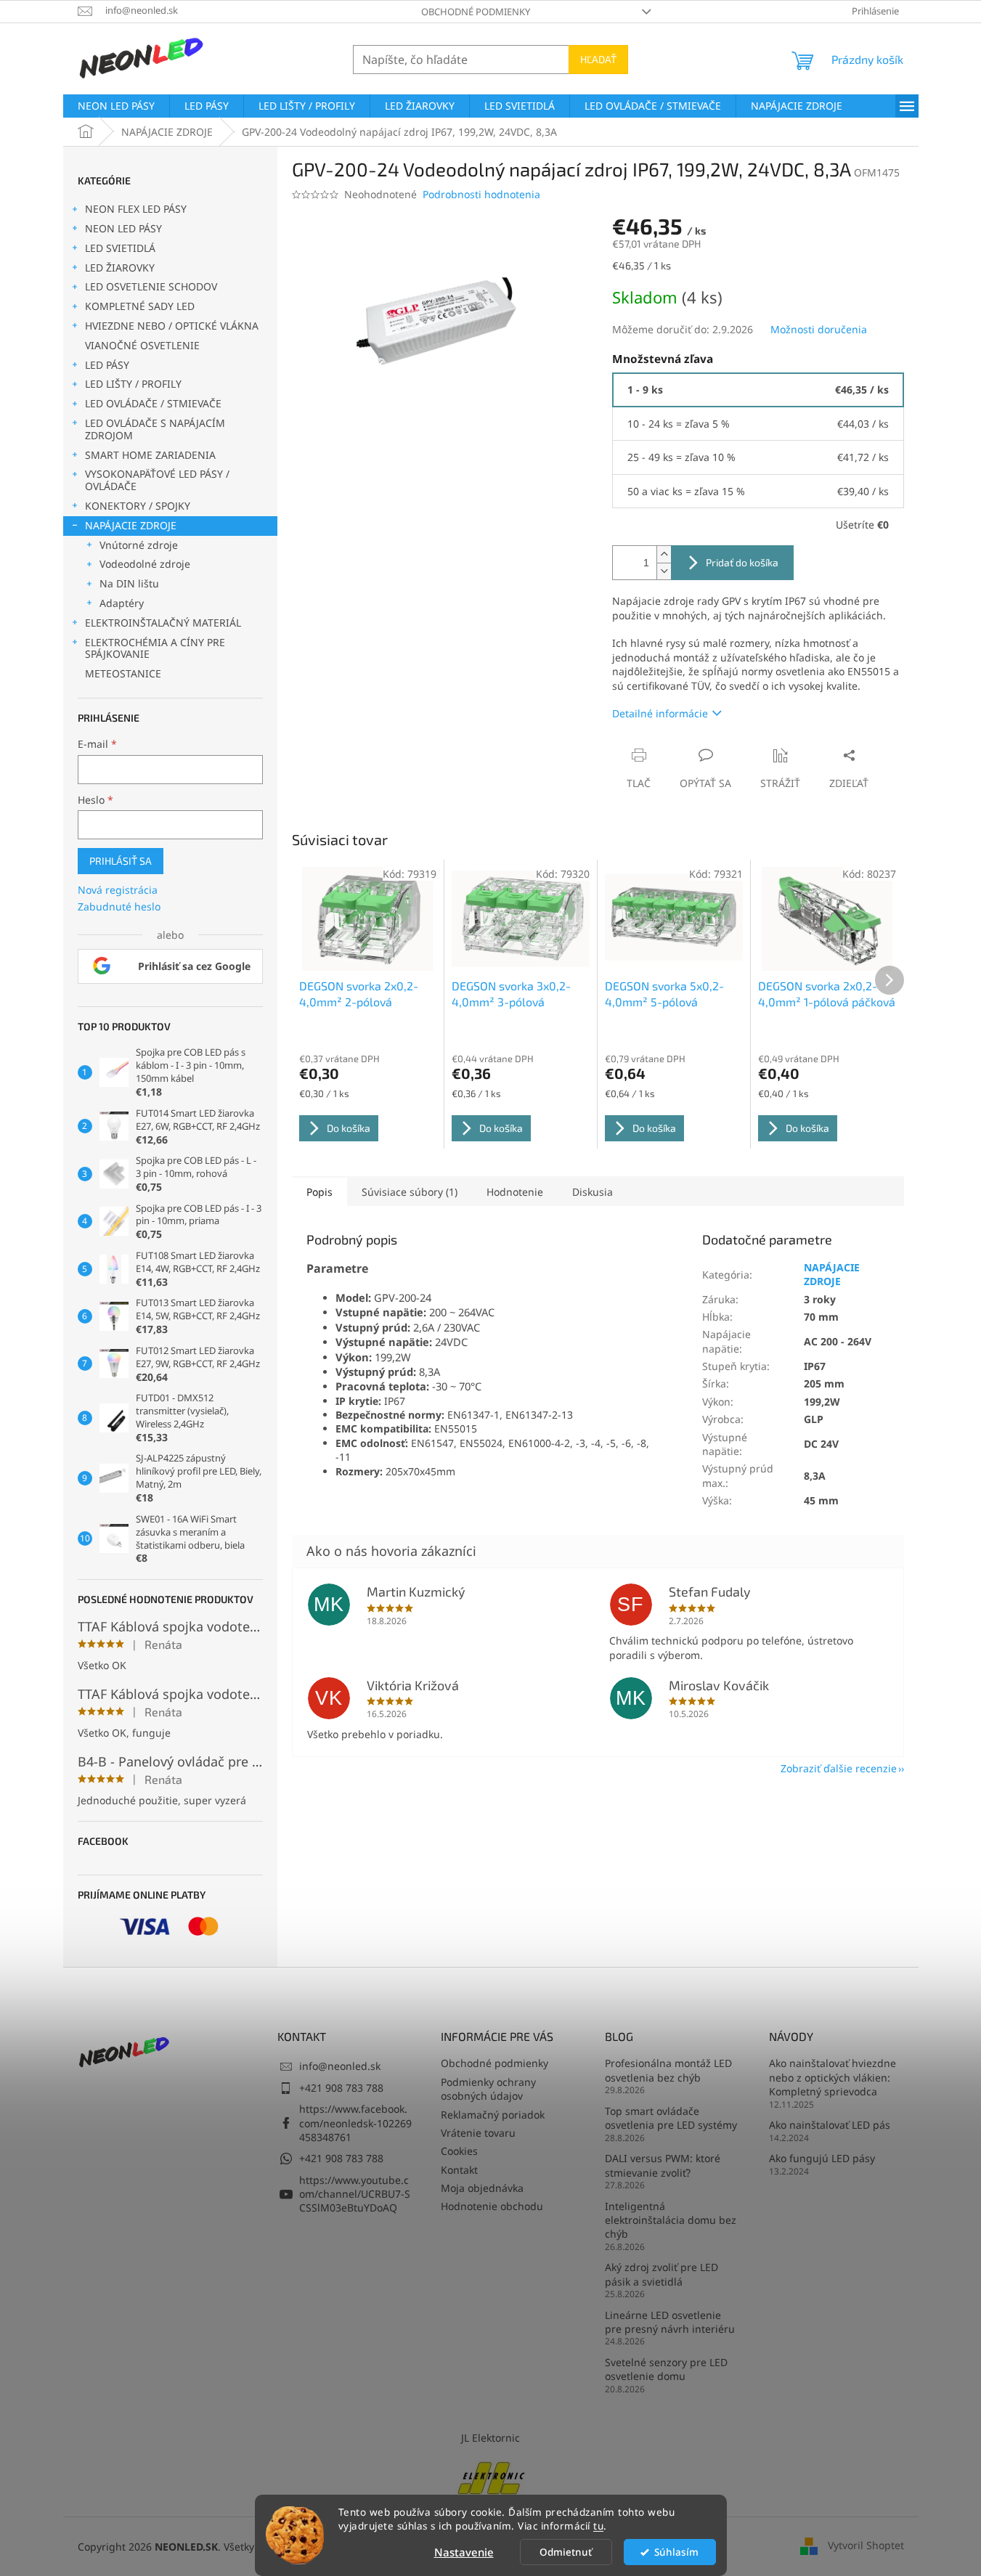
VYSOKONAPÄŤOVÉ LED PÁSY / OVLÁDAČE (157, 480)
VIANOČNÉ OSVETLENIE (142, 345)
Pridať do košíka (742, 562)
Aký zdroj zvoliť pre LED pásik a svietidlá (662, 2274)
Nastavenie (464, 2552)
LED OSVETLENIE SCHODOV (151, 286)
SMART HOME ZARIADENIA (150, 455)
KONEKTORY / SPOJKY (138, 506)
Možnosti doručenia (819, 329)
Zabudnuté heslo (119, 906)
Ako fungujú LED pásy (822, 2158)
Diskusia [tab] (593, 1192)
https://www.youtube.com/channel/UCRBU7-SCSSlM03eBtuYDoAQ (355, 2194)
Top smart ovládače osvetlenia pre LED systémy (671, 2118)
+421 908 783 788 (341, 2088)
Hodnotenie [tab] (515, 1192)
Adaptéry (122, 603)
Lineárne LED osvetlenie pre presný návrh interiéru (670, 2322)
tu (598, 2526)
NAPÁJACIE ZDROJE (131, 525)
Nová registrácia (118, 890)
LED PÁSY (107, 365)
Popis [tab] (319, 1192)
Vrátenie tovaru (478, 2133)
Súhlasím (676, 2552)
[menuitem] (116, 106)
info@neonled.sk (340, 2066)
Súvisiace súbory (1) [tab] (410, 1192)
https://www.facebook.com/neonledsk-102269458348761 (355, 2123)
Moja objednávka (482, 2188)
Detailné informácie (660, 713)
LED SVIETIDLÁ (120, 248)
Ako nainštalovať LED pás (830, 2125)
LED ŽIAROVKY (120, 268)
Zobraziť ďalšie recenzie (839, 1768)
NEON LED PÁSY (123, 228)
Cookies (459, 2151)
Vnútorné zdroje (139, 545)
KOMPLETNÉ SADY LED (140, 306)
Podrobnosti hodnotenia (481, 194)
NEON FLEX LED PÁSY (136, 209)
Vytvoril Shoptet (866, 2545)
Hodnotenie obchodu (492, 2206)
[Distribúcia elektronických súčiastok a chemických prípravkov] (491, 2476)
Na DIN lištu (129, 583)
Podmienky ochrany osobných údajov (488, 2089)
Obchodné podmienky (476, 12)
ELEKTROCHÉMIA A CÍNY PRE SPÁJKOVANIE (155, 648)
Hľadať (598, 59)
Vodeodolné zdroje (145, 564)
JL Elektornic (490, 2438)
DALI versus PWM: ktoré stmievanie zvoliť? (663, 2165)
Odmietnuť (566, 2552)
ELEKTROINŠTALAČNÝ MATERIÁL (163, 623)
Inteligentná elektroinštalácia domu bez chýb (671, 2220)
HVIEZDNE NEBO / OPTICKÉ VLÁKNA (172, 326)
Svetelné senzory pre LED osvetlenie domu (666, 2369)
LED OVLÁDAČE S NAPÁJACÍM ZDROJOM (155, 429)
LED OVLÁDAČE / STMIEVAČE (153, 403)
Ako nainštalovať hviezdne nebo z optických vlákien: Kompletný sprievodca (833, 2077)
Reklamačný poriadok (493, 2115)
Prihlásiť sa (121, 861)
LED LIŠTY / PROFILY (133, 384)
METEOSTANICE (123, 673)
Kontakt (459, 2170)
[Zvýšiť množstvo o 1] (664, 554)
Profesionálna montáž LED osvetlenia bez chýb (668, 2070)
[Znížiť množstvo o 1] (664, 571)
